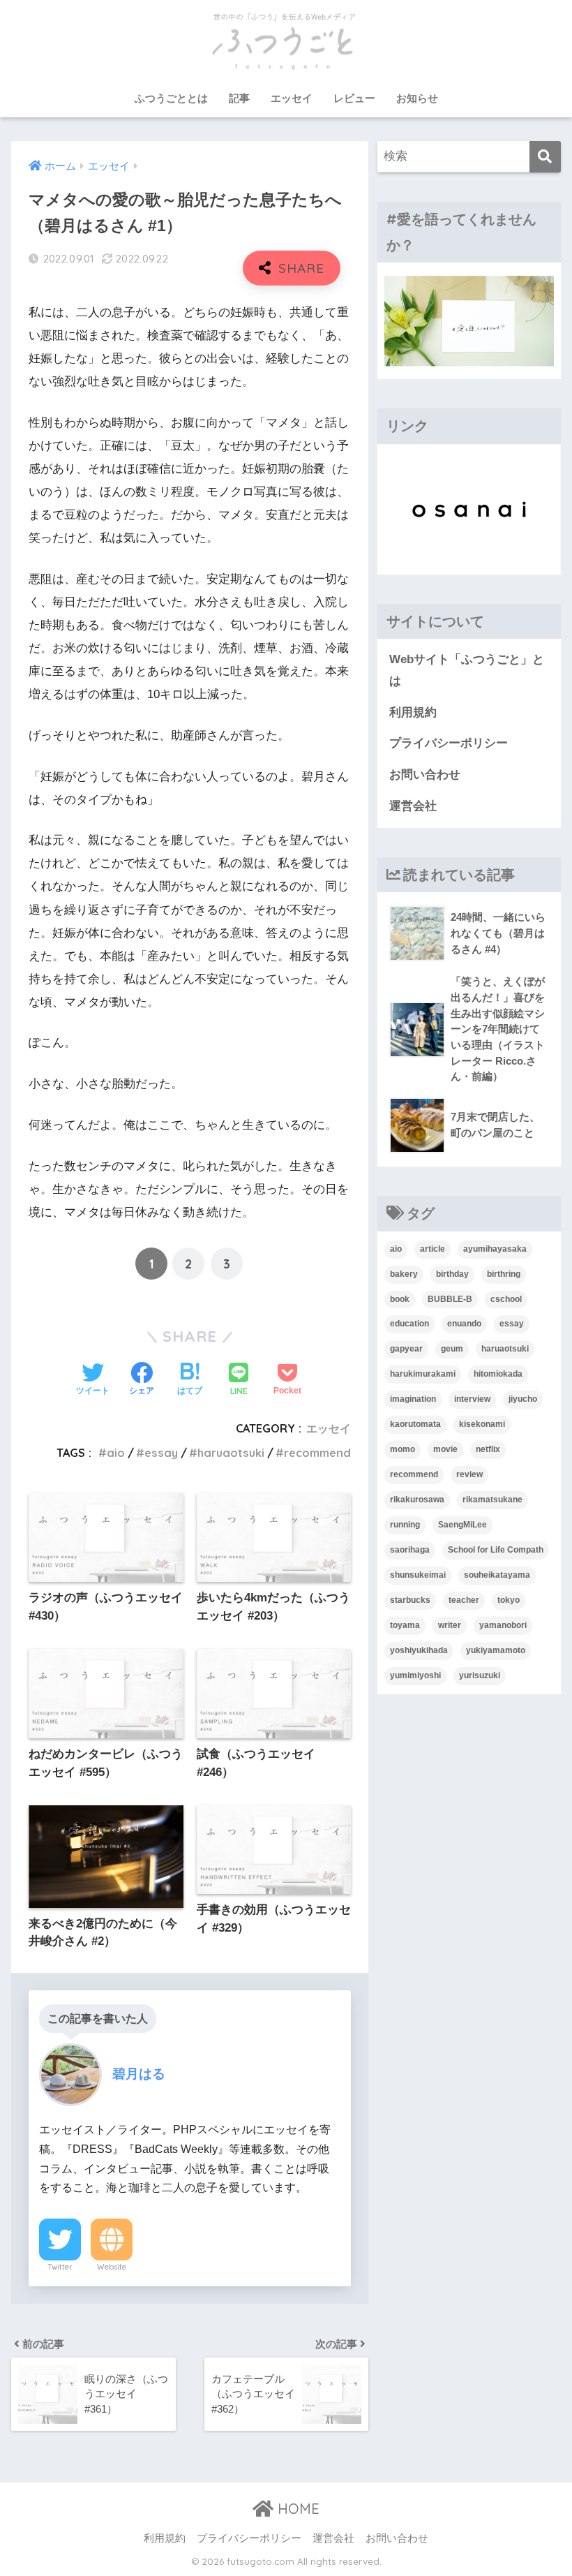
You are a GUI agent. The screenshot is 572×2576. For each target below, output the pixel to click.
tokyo (509, 1600)
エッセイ (292, 98)
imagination (413, 1399)
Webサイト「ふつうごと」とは (467, 670)
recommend (317, 1453)
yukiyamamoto (496, 1650)
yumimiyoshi (415, 1675)
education (409, 1324)
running (405, 1525)
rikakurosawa (417, 1500)
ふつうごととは (171, 98)
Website (112, 2267)
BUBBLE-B (450, 1299)
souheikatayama (497, 1575)
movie (445, 1449)
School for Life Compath (496, 1550)
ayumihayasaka (495, 1249)
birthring (504, 1274)
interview (472, 1399)
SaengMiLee (462, 1525)
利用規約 (413, 712)
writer (450, 1625)
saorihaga (410, 1550)
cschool (506, 1299)
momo (402, 1449)
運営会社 (413, 806)
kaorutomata (415, 1424)
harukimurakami (423, 1374)
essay (161, 1453)
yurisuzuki (480, 1675)
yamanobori (503, 1625)
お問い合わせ (425, 775)
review (469, 1474)
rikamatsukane (492, 1500)
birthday (452, 1274)
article (432, 1249)
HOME (296, 2509)
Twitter (60, 2267)
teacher (464, 1600)
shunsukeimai (418, 1575)
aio (116, 1453)
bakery (404, 1274)
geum (452, 1349)
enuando (464, 1324)
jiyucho (523, 1399)
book (400, 1299)
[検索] (545, 157)
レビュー (354, 98)
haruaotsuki (231, 1453)
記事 (239, 98)
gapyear (406, 1349)
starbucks (410, 1600)
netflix (488, 1449)
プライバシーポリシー (449, 743)
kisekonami (482, 1424)
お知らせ (417, 98)
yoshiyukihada (419, 1650)
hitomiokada (498, 1374)
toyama (405, 1625)
